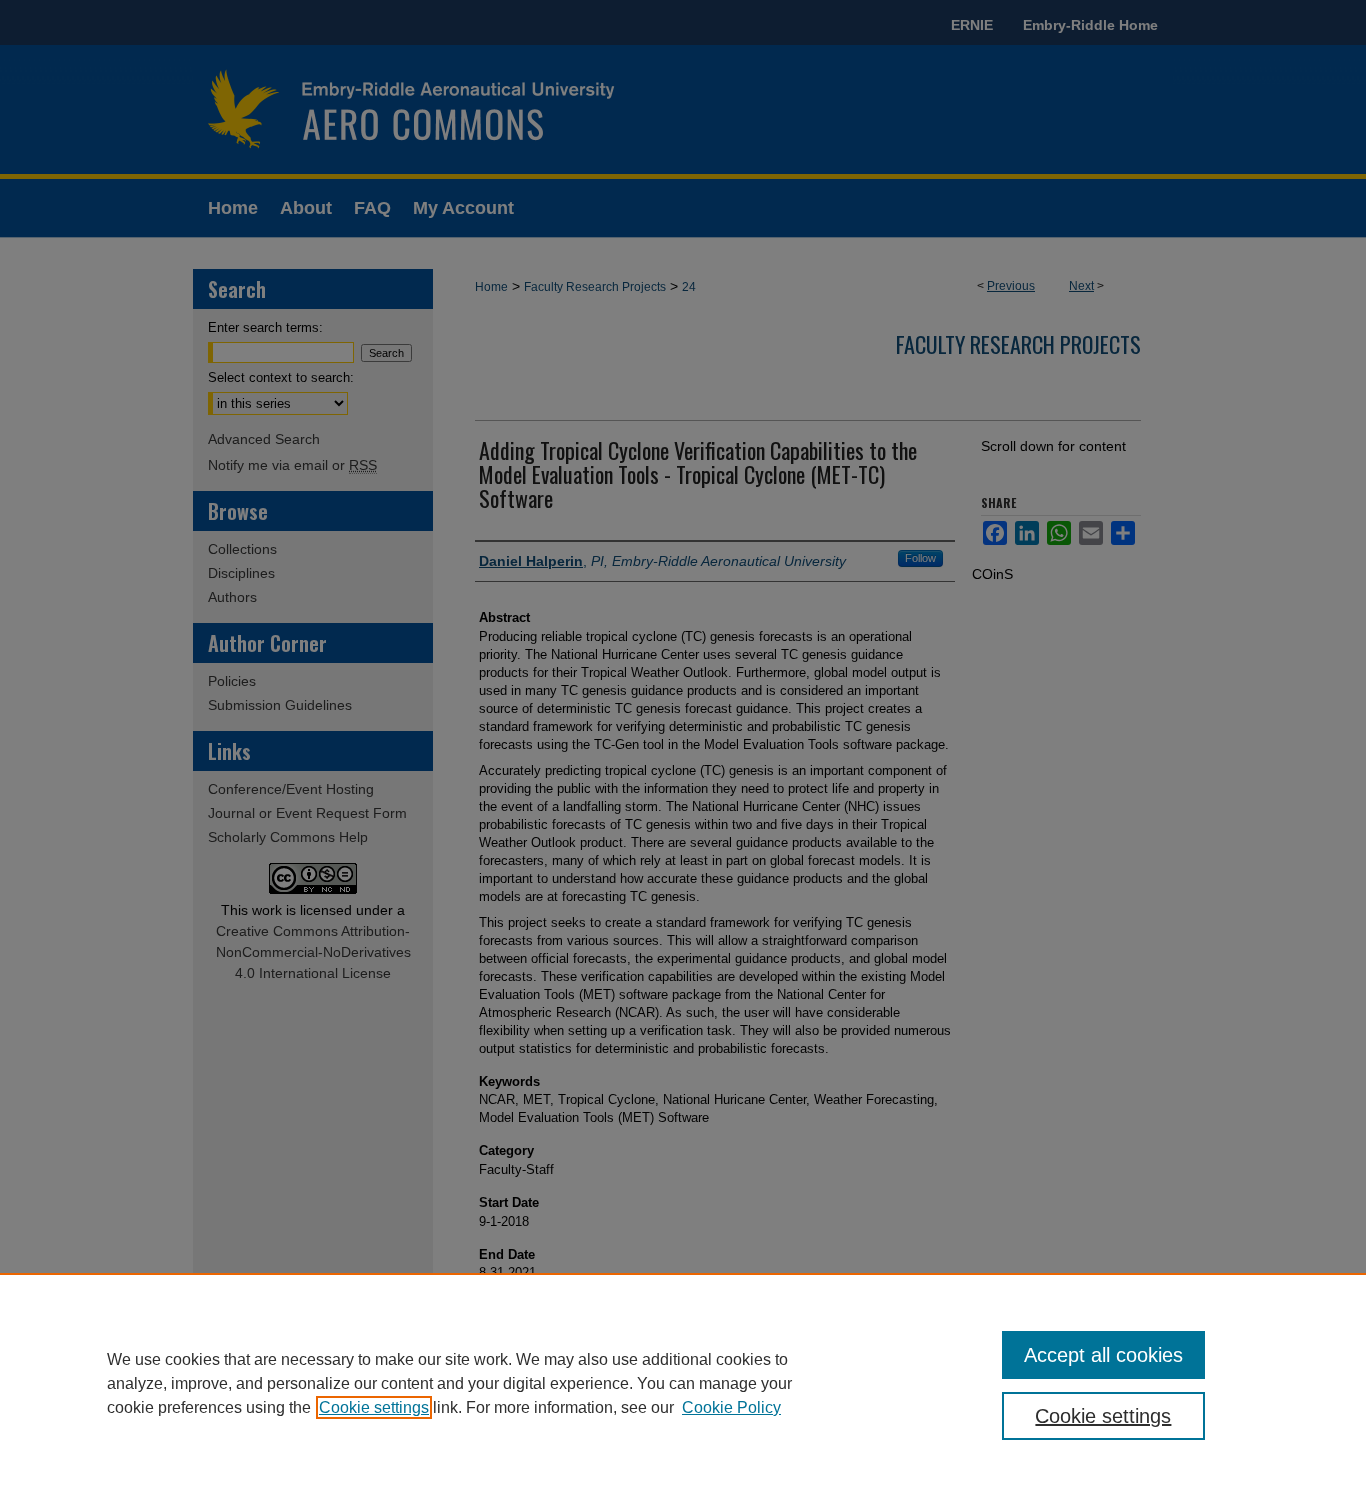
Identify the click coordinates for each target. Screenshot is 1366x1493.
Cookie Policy (731, 1407)
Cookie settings (374, 1407)
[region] (683, 1383)
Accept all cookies (1103, 1355)
